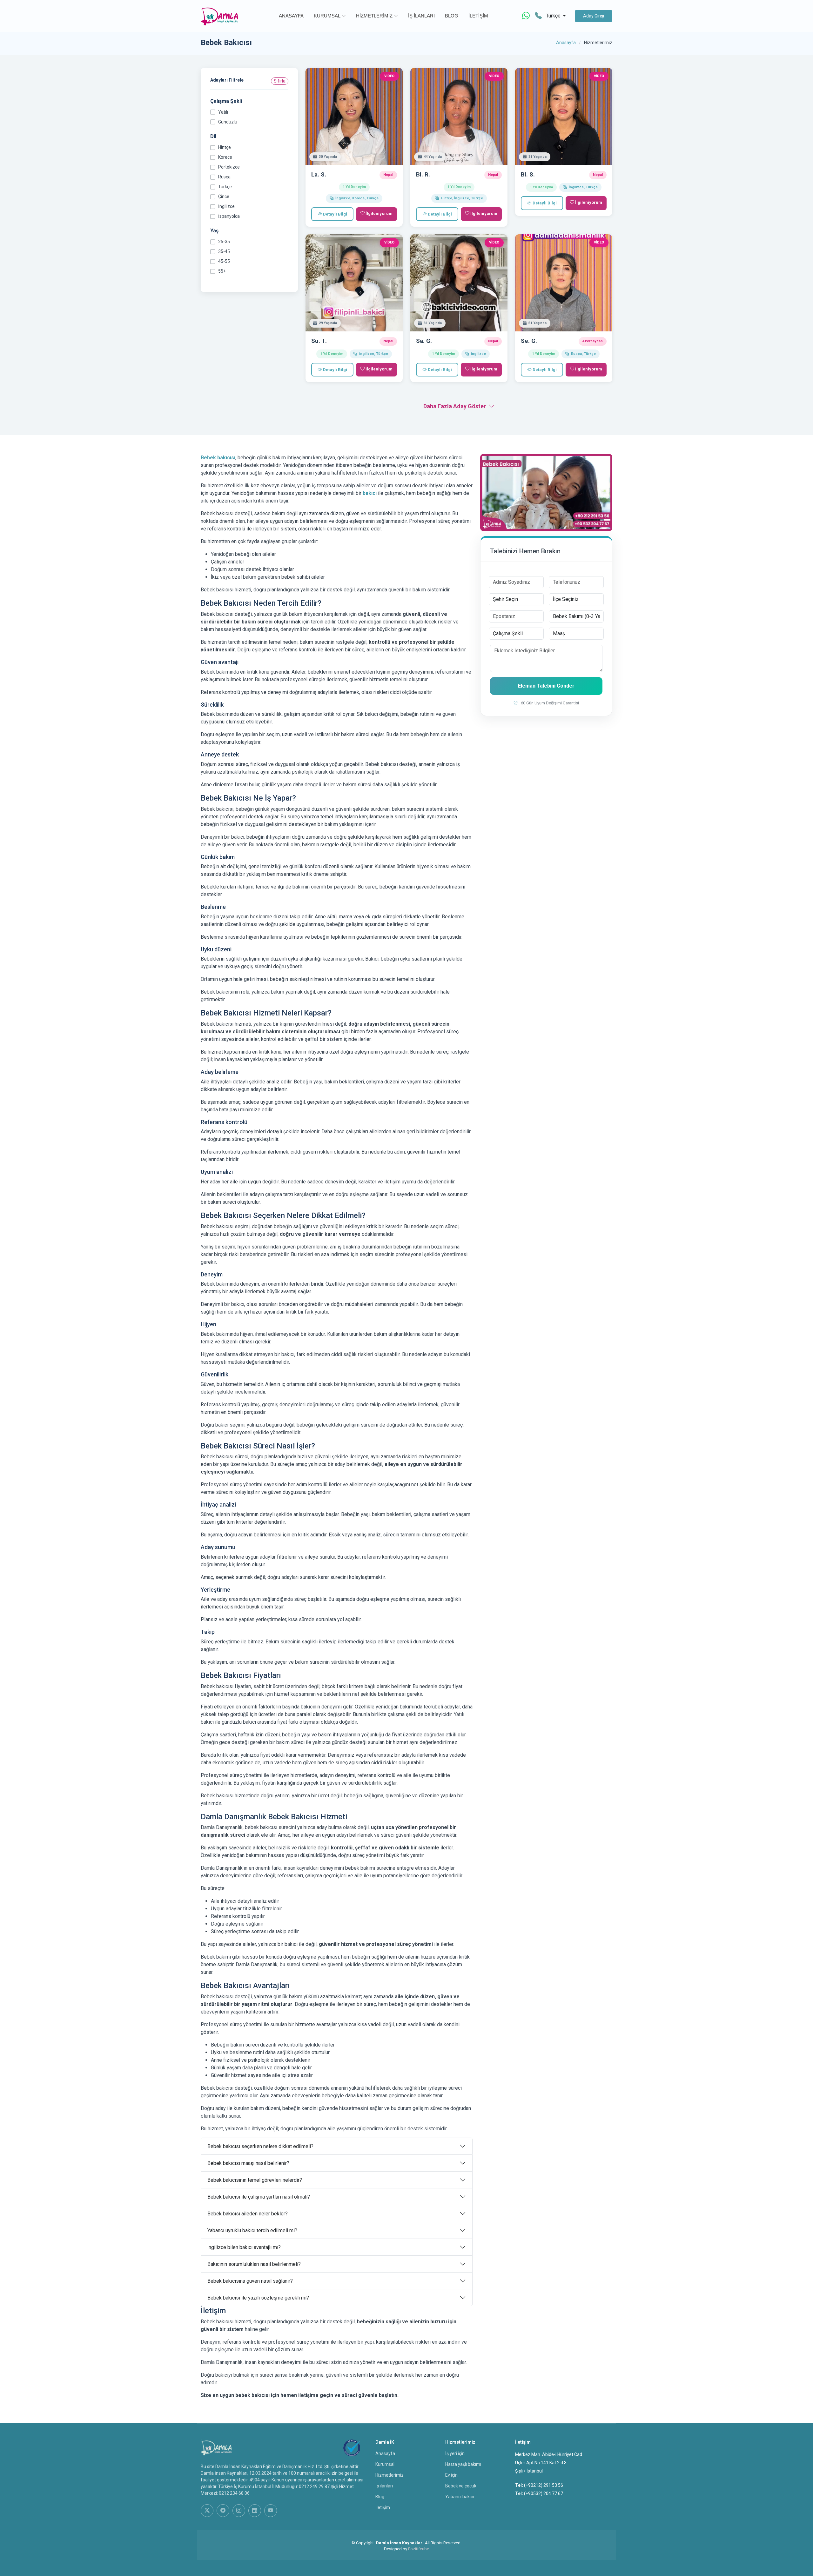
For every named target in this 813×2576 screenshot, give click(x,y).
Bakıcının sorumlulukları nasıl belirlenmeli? (254, 2264)
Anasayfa (566, 43)
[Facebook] (223, 2511)
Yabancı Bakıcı (460, 2497)
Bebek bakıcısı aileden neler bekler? (248, 2214)
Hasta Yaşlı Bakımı (463, 2464)
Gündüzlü (228, 122)
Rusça (224, 177)
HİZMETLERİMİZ (374, 16)
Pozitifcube (419, 2549)
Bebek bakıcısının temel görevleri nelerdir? (255, 2180)
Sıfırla (280, 81)
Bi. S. (528, 174)
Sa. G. (424, 341)
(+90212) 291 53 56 (544, 2485)
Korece (225, 157)
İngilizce (226, 206)
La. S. (319, 174)
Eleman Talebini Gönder (546, 686)
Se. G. (529, 341)
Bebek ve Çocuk (461, 2486)
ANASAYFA (291, 16)
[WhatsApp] (526, 16)
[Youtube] (271, 2511)
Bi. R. (423, 174)
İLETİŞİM (478, 16)
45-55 (224, 261)
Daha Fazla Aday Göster (455, 406)
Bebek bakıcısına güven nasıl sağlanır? (250, 2281)
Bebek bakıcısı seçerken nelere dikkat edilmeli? (260, 2146)
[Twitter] (207, 2511)
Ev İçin (451, 2475)
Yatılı (223, 112)
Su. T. (319, 341)
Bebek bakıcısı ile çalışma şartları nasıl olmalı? (259, 2197)
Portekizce (229, 167)
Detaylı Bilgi (335, 214)
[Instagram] (239, 2511)
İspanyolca (229, 216)
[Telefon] (538, 16)
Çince (224, 196)
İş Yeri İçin (455, 2453)
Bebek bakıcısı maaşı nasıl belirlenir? (248, 2163)
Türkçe (225, 187)
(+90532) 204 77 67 (544, 2493)
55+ (222, 271)
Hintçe (225, 147)
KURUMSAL (327, 16)
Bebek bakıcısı (218, 458)
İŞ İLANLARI (421, 16)
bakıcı (370, 493)
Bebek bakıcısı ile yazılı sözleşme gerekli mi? (258, 2298)
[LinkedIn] (255, 2511)
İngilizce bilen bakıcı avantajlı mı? (244, 2247)
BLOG (452, 16)
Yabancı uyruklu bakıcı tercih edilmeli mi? (252, 2230)
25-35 (224, 242)
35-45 (224, 251)
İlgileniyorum (379, 213)
